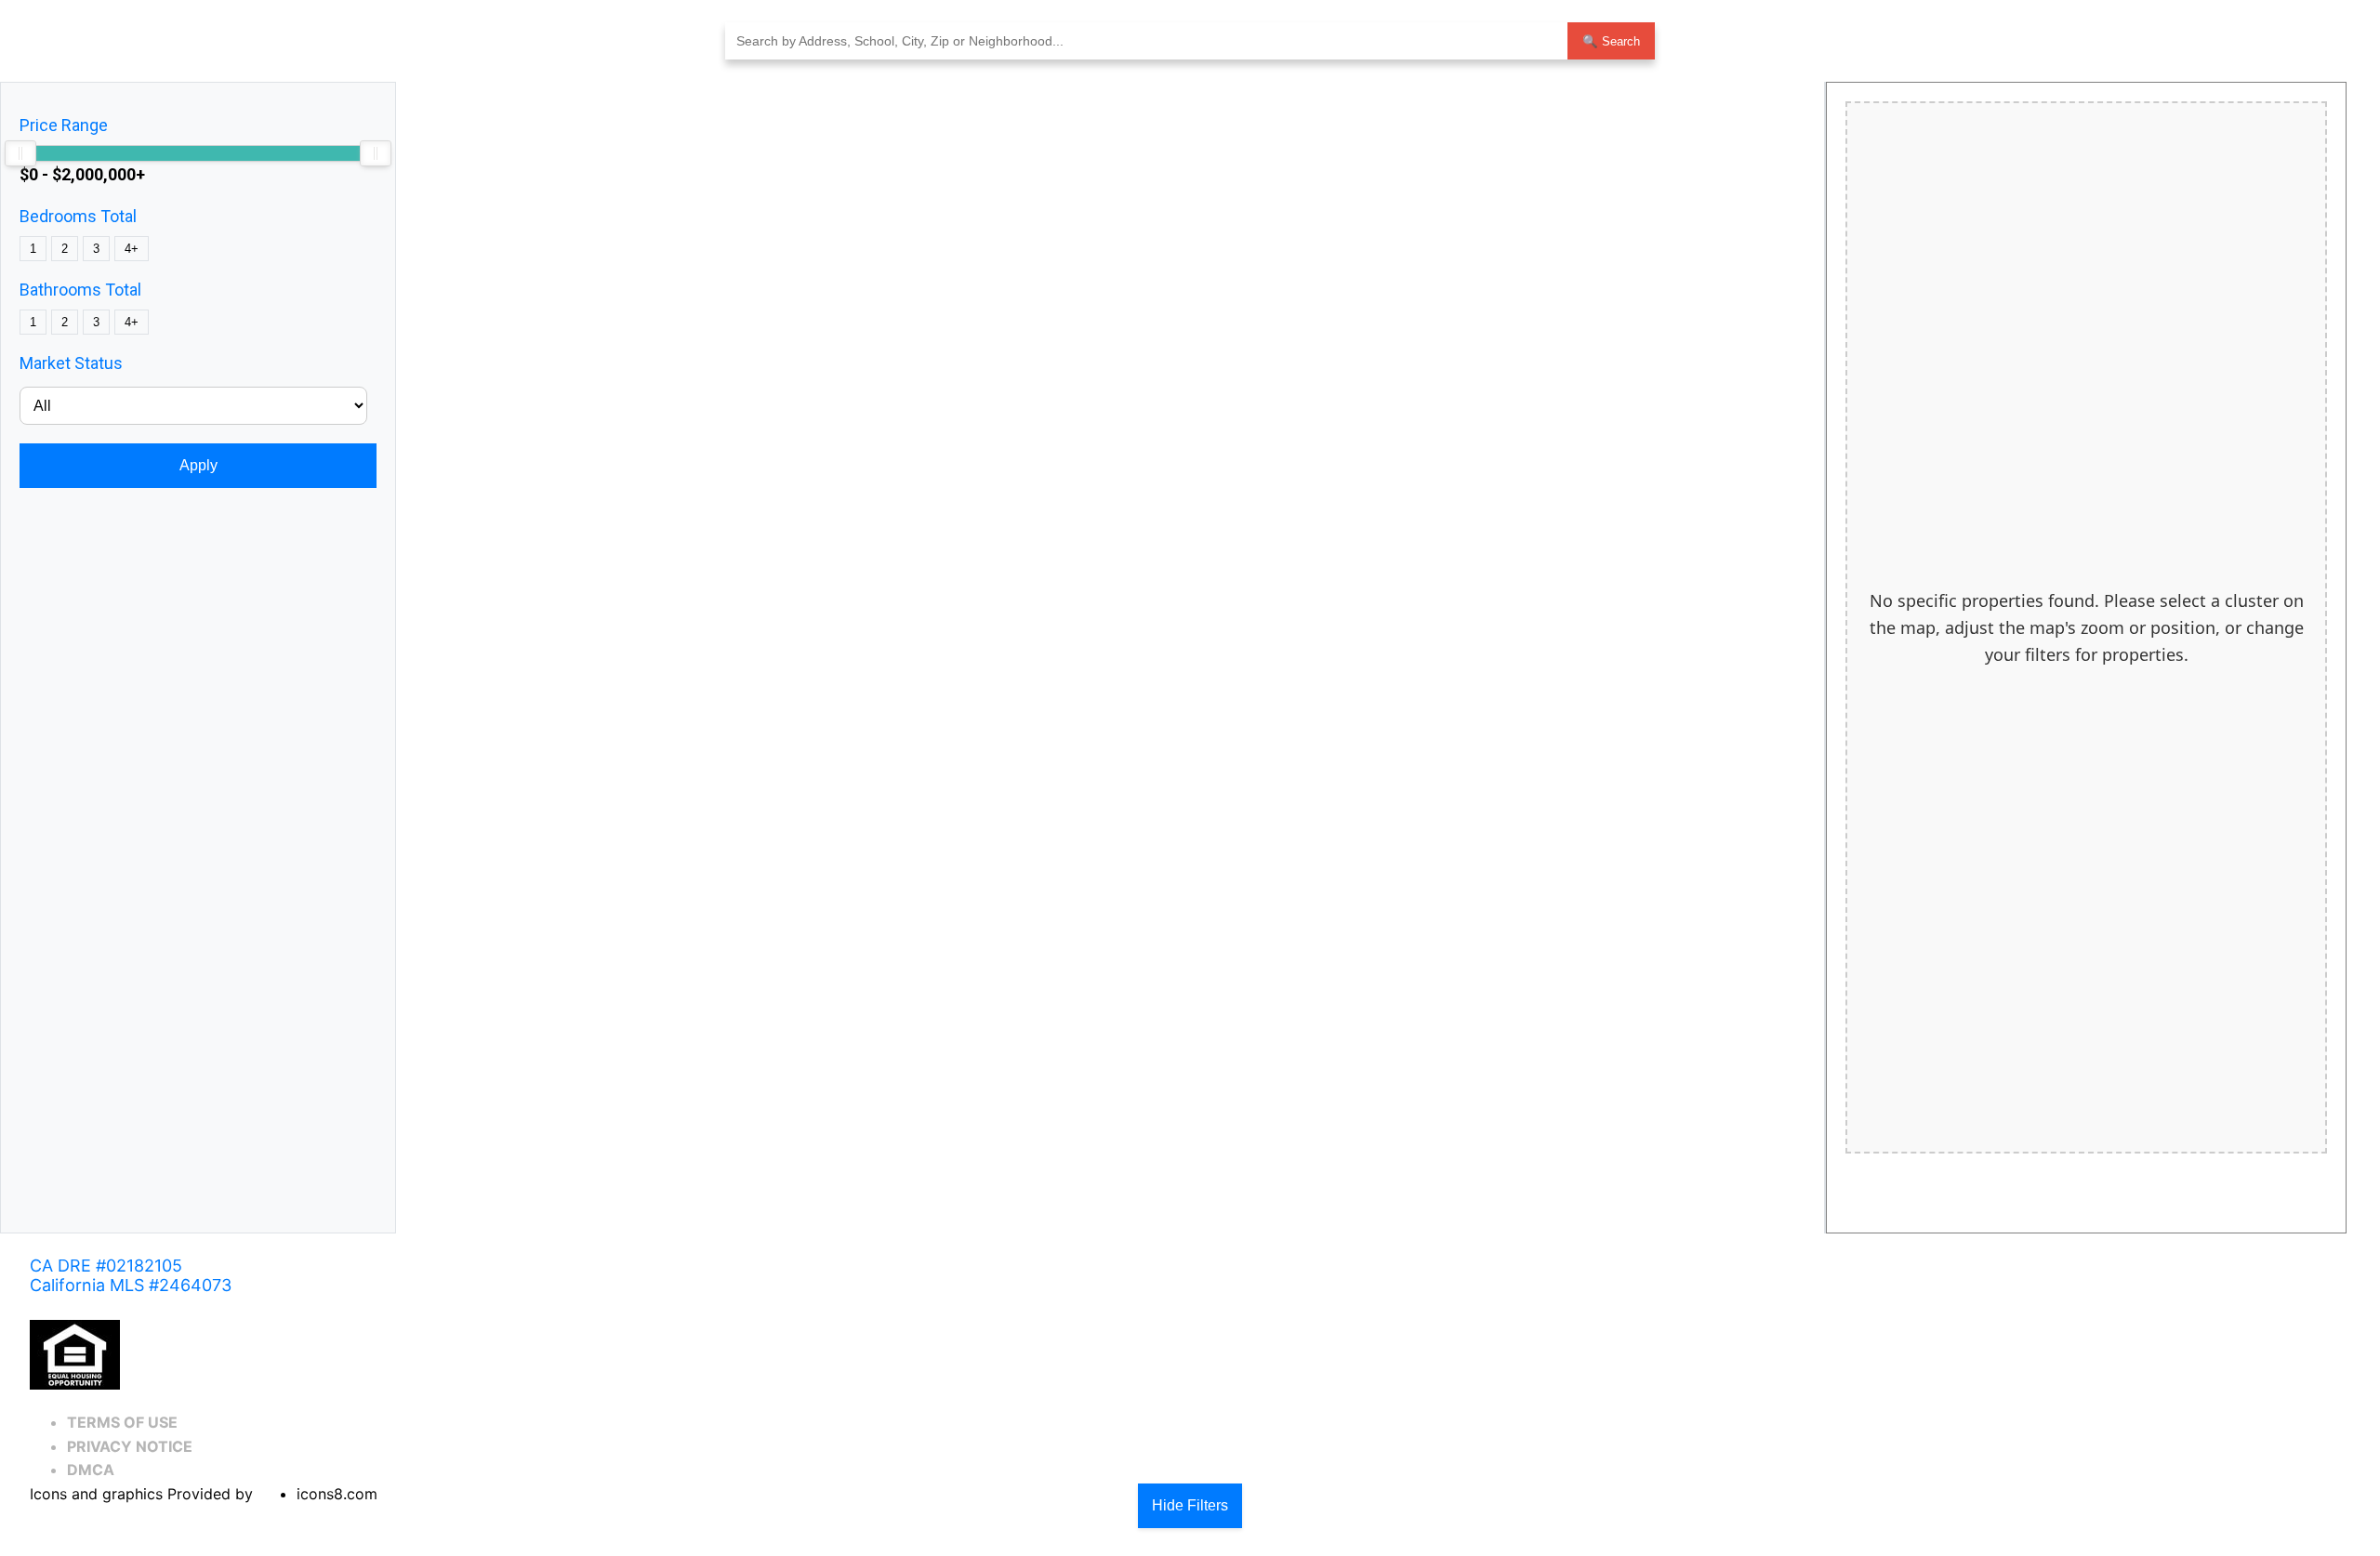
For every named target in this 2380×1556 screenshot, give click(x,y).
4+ (132, 249)
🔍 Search (1611, 41)
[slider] (20, 153)
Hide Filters (1190, 1505)
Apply (198, 465)
